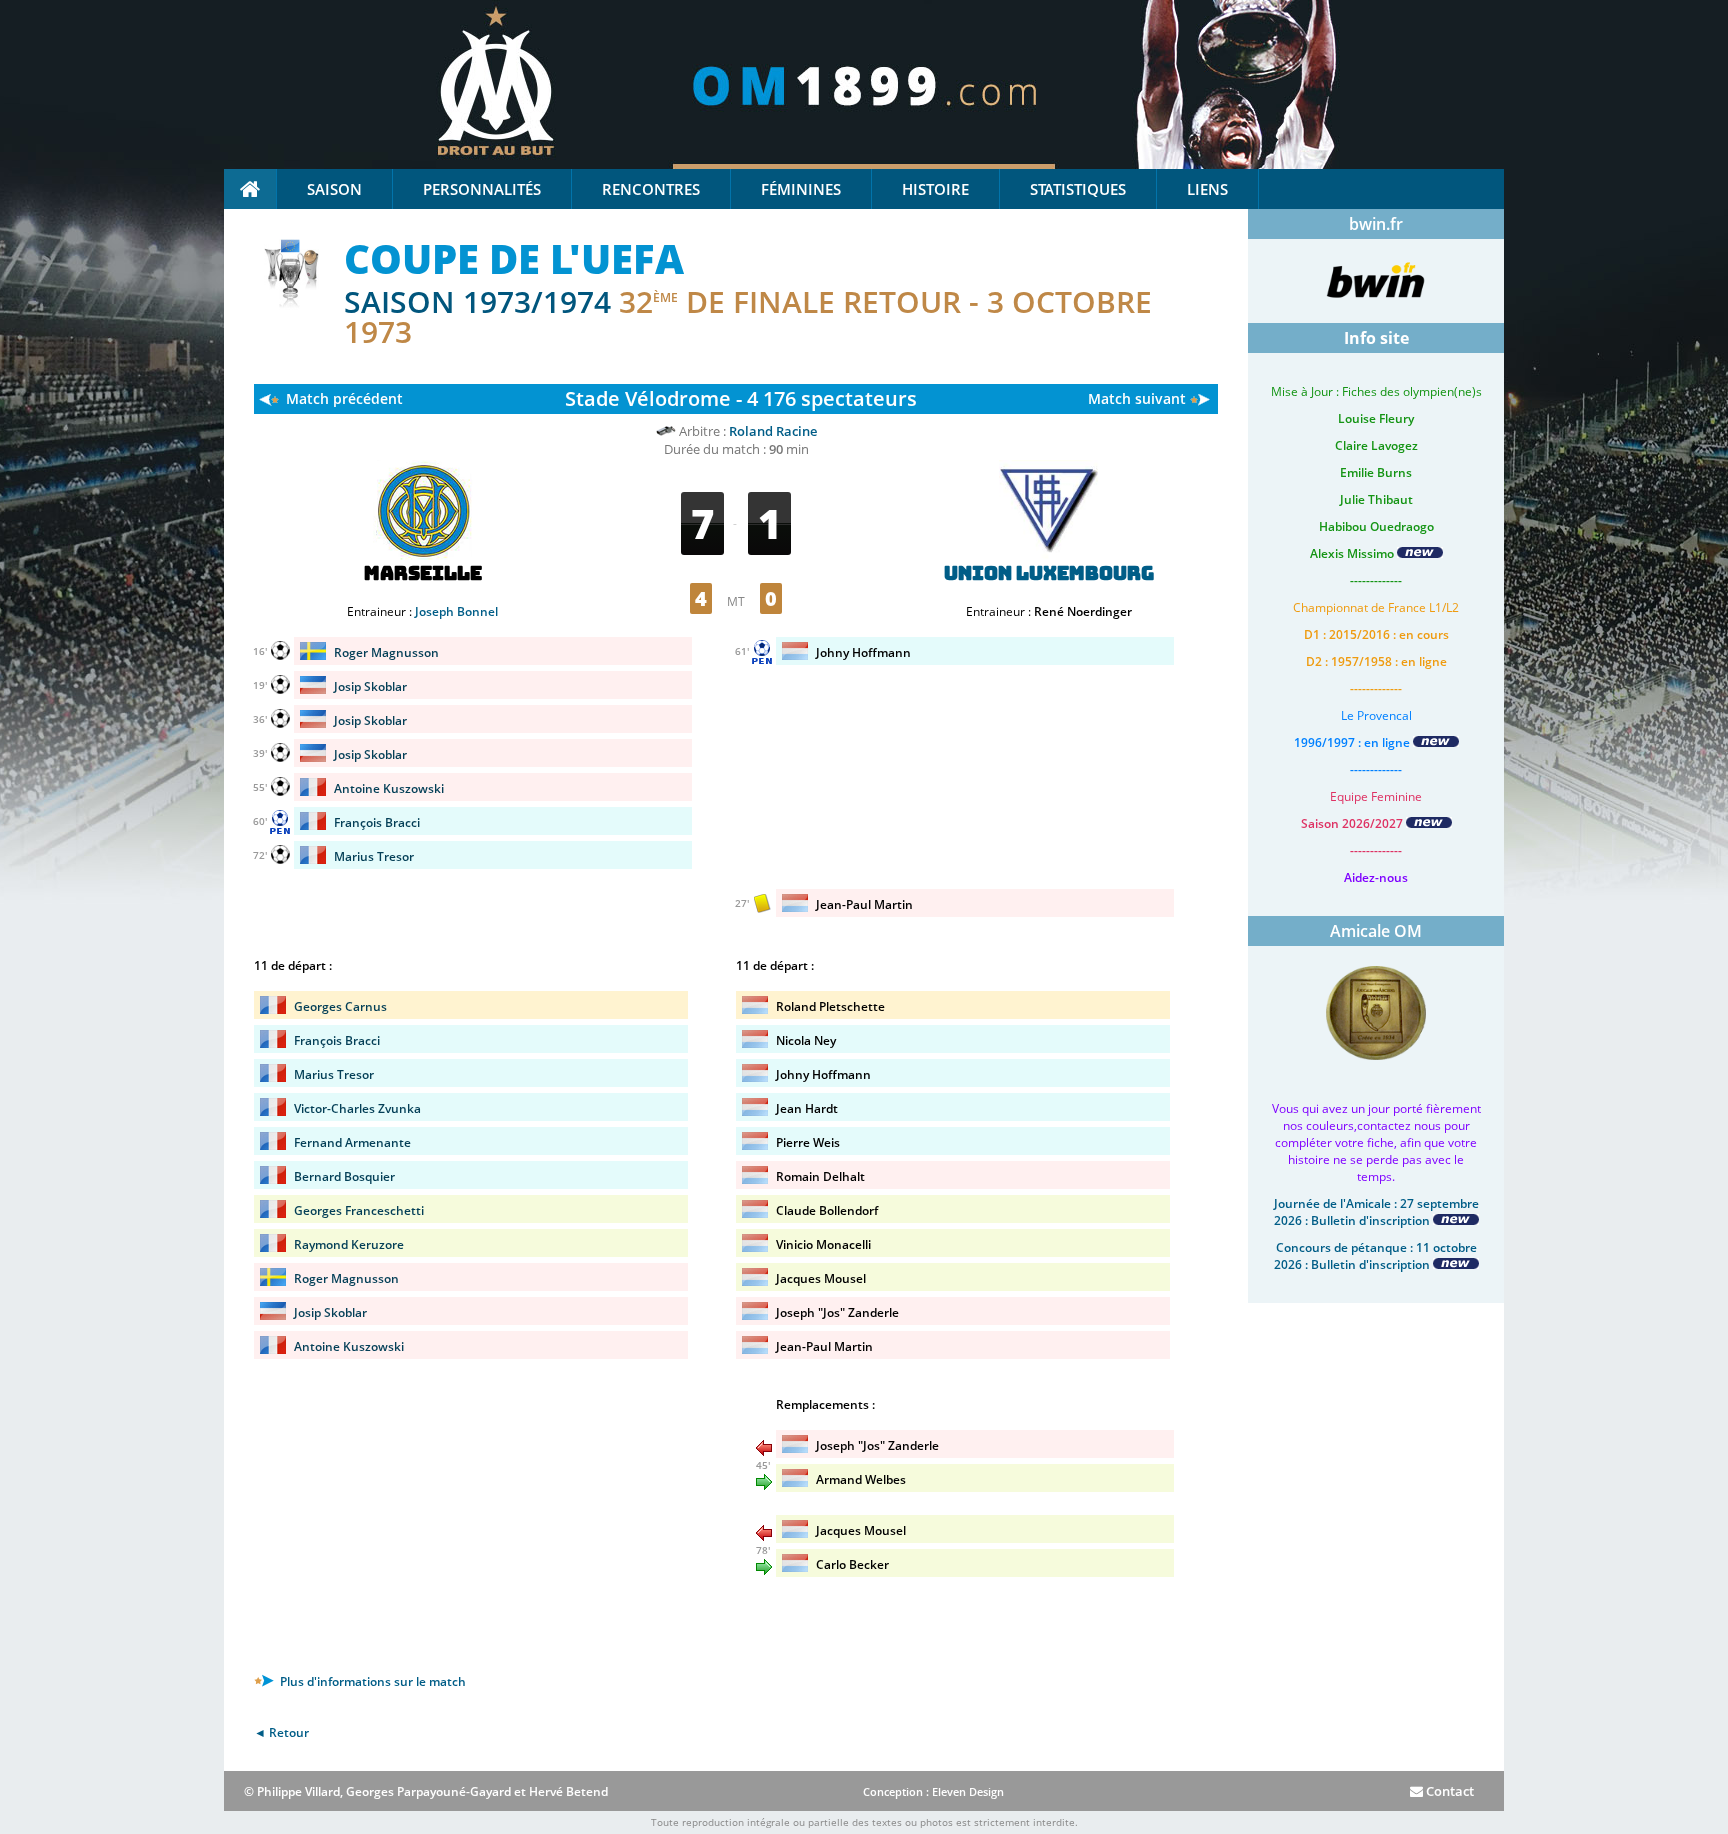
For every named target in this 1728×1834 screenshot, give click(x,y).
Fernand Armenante (352, 1142)
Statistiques (1078, 189)
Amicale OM (1376, 931)
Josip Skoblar (370, 686)
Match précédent (344, 398)
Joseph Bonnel (456, 611)
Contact (1448, 1791)
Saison (334, 189)
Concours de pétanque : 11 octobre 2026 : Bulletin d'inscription (1375, 1256)
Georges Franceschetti (359, 1210)
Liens (1207, 189)
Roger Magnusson (386, 652)
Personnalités (482, 189)
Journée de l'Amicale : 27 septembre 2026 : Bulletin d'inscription (1376, 1212)
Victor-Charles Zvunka (357, 1108)
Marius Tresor (374, 856)
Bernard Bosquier (344, 1176)
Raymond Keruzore (349, 1244)
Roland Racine (773, 431)
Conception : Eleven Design (933, 1791)
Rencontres (651, 189)
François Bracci (377, 822)
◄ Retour (281, 1732)
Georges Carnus (340, 1006)
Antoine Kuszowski (389, 788)
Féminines (801, 189)
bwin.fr (1376, 224)
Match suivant (1137, 398)
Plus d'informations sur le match (371, 1681)
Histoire (935, 189)
